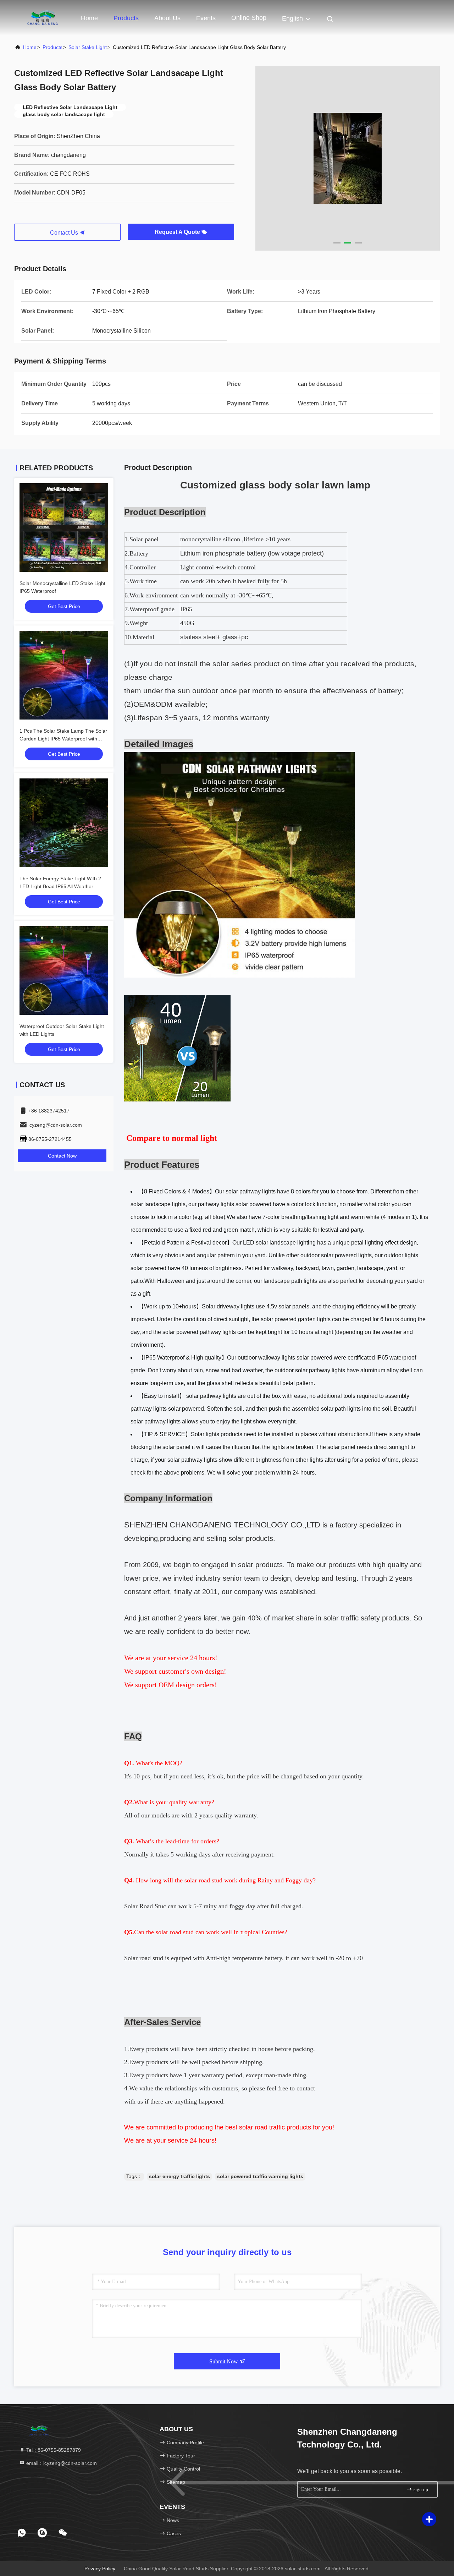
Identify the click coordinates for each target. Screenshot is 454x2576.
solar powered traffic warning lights (260, 2176)
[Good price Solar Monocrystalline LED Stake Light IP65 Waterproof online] (64, 527)
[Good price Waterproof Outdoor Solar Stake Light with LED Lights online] (64, 970)
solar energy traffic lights (179, 2176)
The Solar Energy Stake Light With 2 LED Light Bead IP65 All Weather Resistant (60, 886)
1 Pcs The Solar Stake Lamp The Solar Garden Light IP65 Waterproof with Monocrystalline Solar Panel (63, 739)
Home (89, 18)
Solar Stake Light (88, 47)
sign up (420, 2490)
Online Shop (249, 18)
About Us (167, 18)
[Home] (43, 18)
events (206, 18)
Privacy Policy (100, 2569)
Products (126, 18)
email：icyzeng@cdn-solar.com (61, 2463)
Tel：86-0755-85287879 (53, 2450)
